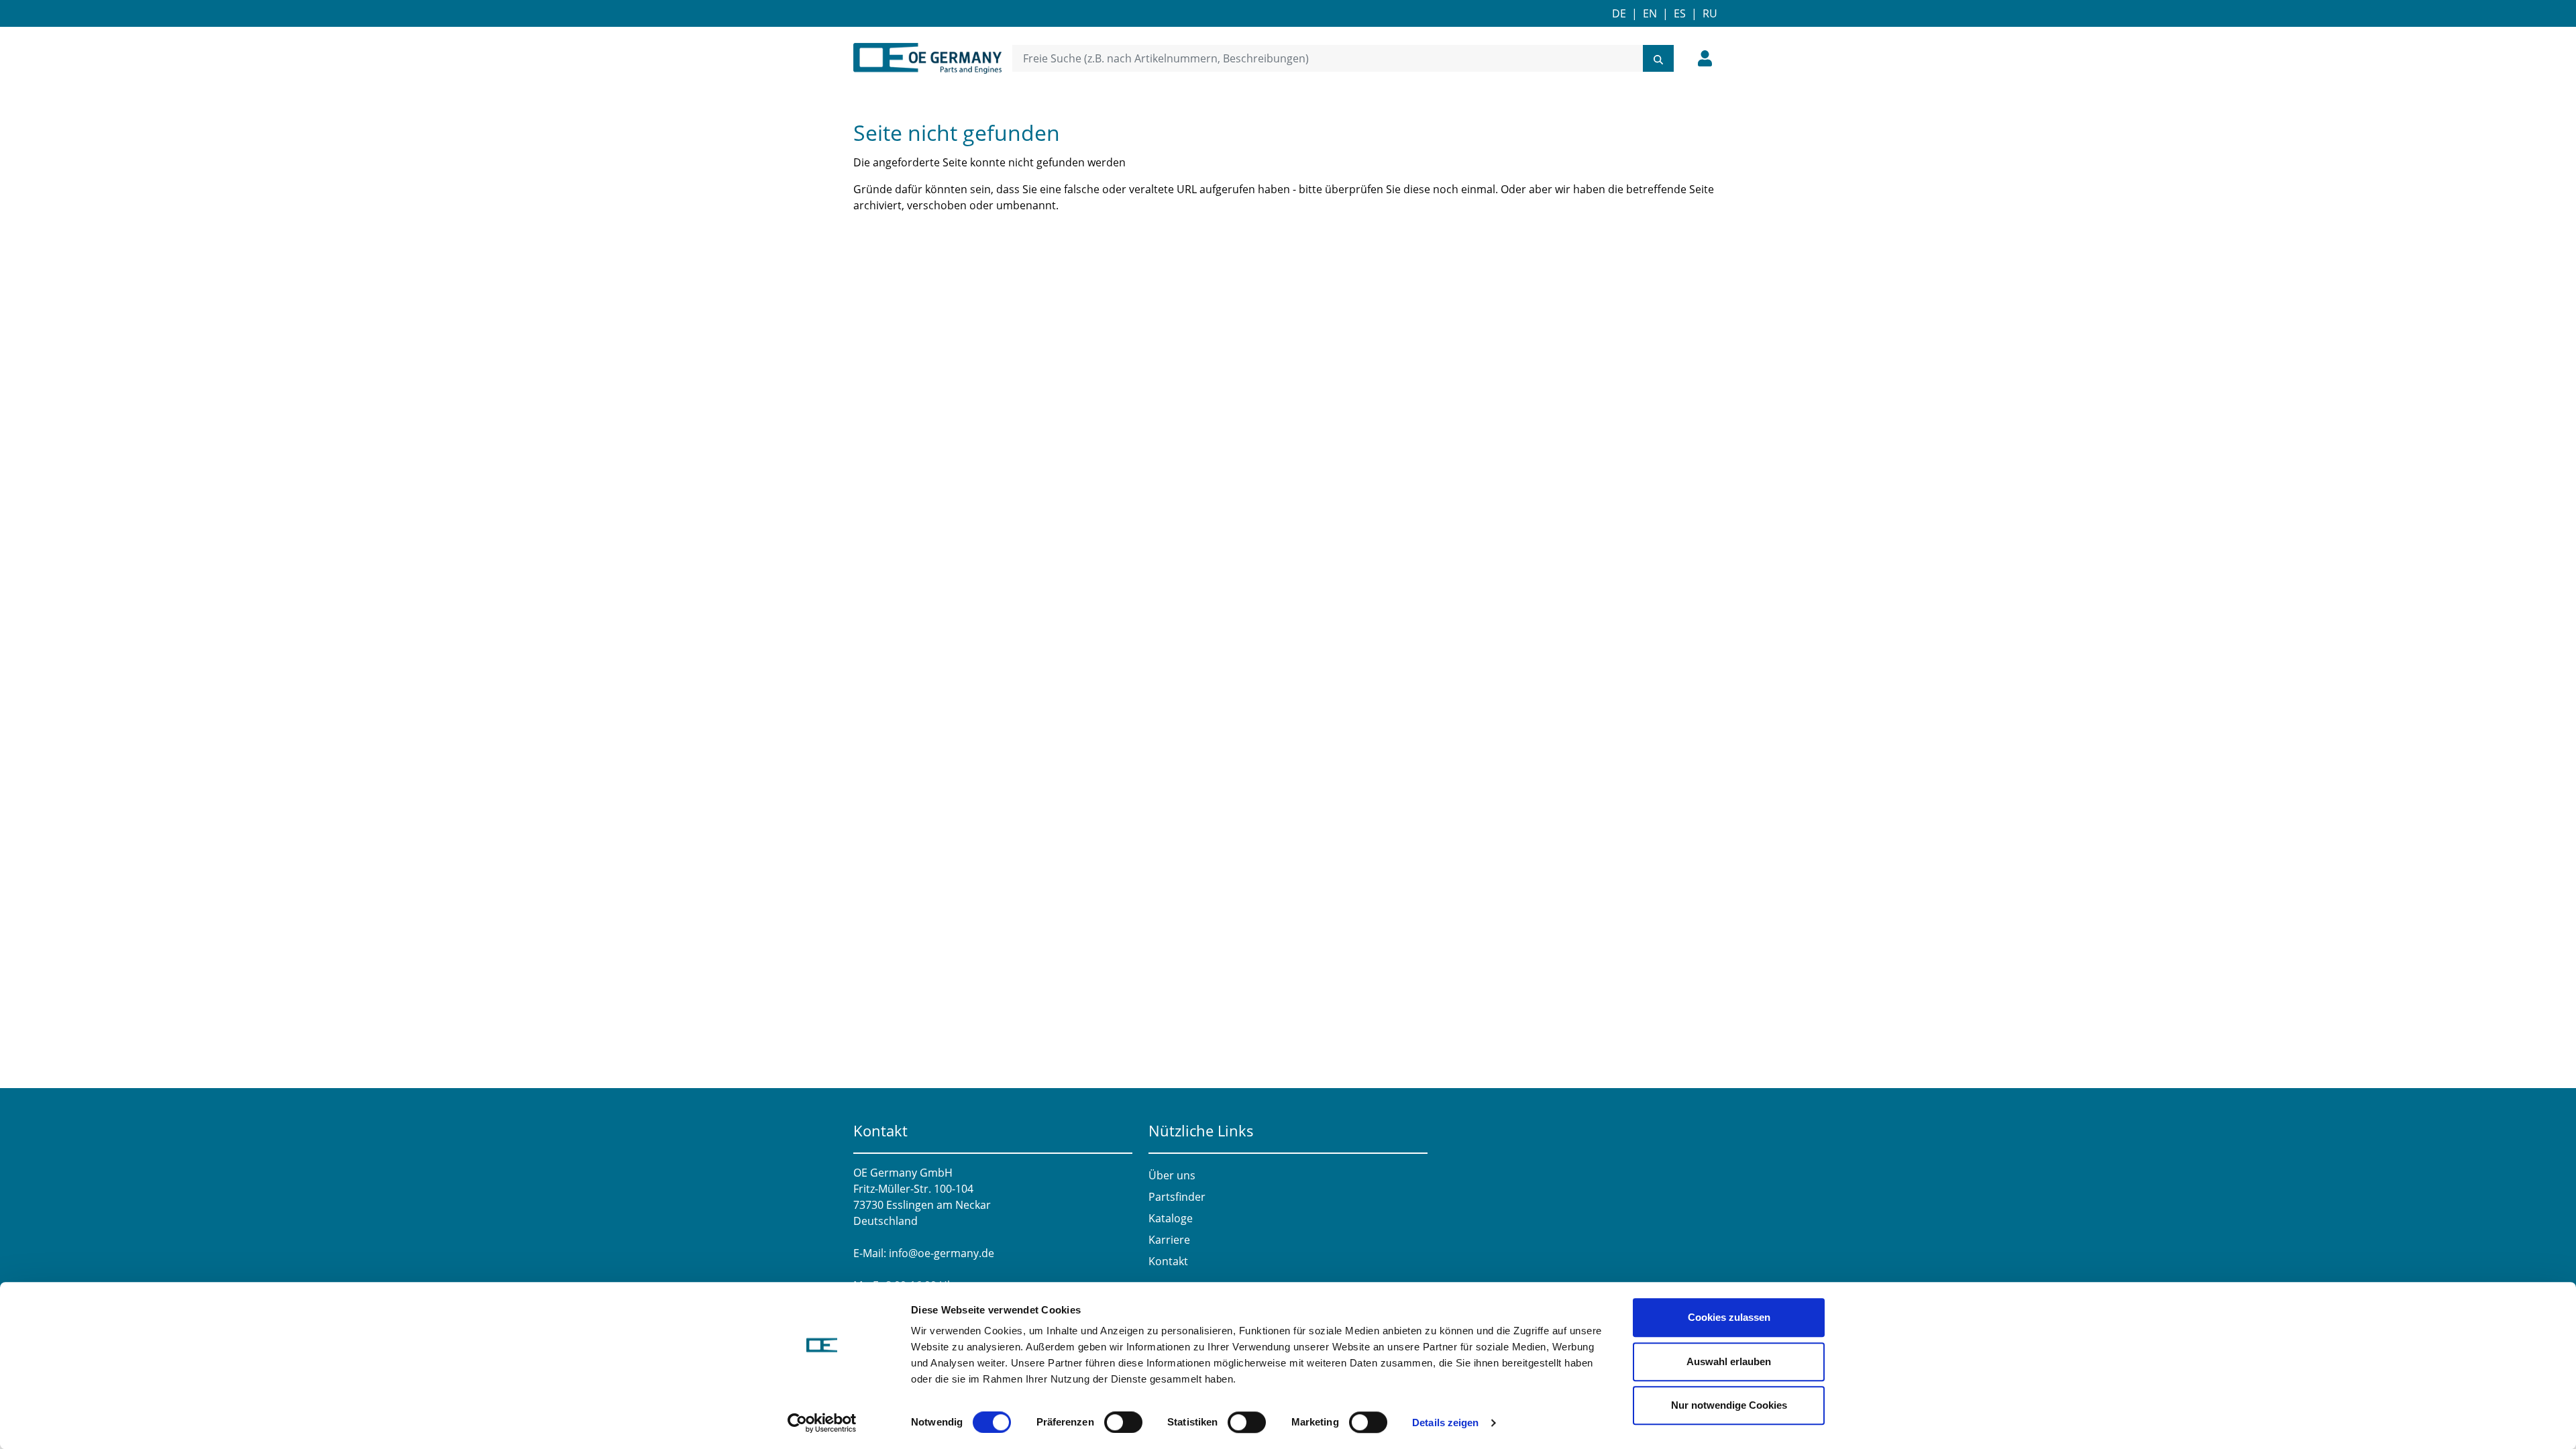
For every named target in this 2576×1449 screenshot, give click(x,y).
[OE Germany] (927, 58)
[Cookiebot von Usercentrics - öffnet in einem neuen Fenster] (822, 1423)
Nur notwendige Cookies (1729, 1405)
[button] (1705, 58)
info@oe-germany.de (942, 1253)
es (1680, 13)
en (1650, 13)
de (1619, 13)
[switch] (1123, 1422)
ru (1710, 13)
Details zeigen (1445, 1423)
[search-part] (1658, 58)
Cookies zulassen (1729, 1317)
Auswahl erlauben (1729, 1361)
